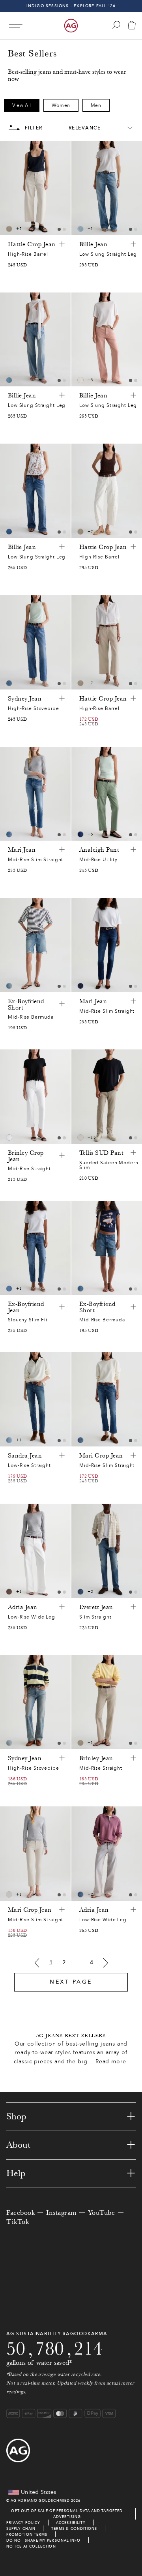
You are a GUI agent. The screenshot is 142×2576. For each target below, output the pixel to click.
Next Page (71, 1982)
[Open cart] (132, 26)
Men (96, 105)
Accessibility (71, 2523)
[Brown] (9, 229)
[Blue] (80, 229)
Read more (111, 2062)
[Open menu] (16, 26)
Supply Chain (21, 2528)
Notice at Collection (31, 2546)
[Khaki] (9, 1592)
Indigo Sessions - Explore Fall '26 (71, 6)
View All (22, 105)
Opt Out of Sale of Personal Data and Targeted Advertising (67, 2514)
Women (61, 105)
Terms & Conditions (74, 2528)
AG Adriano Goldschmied (40, 2500)
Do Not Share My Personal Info (43, 2540)
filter (34, 128)
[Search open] (116, 25)
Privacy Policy (23, 2523)
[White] (9, 1137)
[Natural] (80, 380)
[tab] (59, 229)
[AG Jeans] (71, 26)
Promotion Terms (27, 2534)
